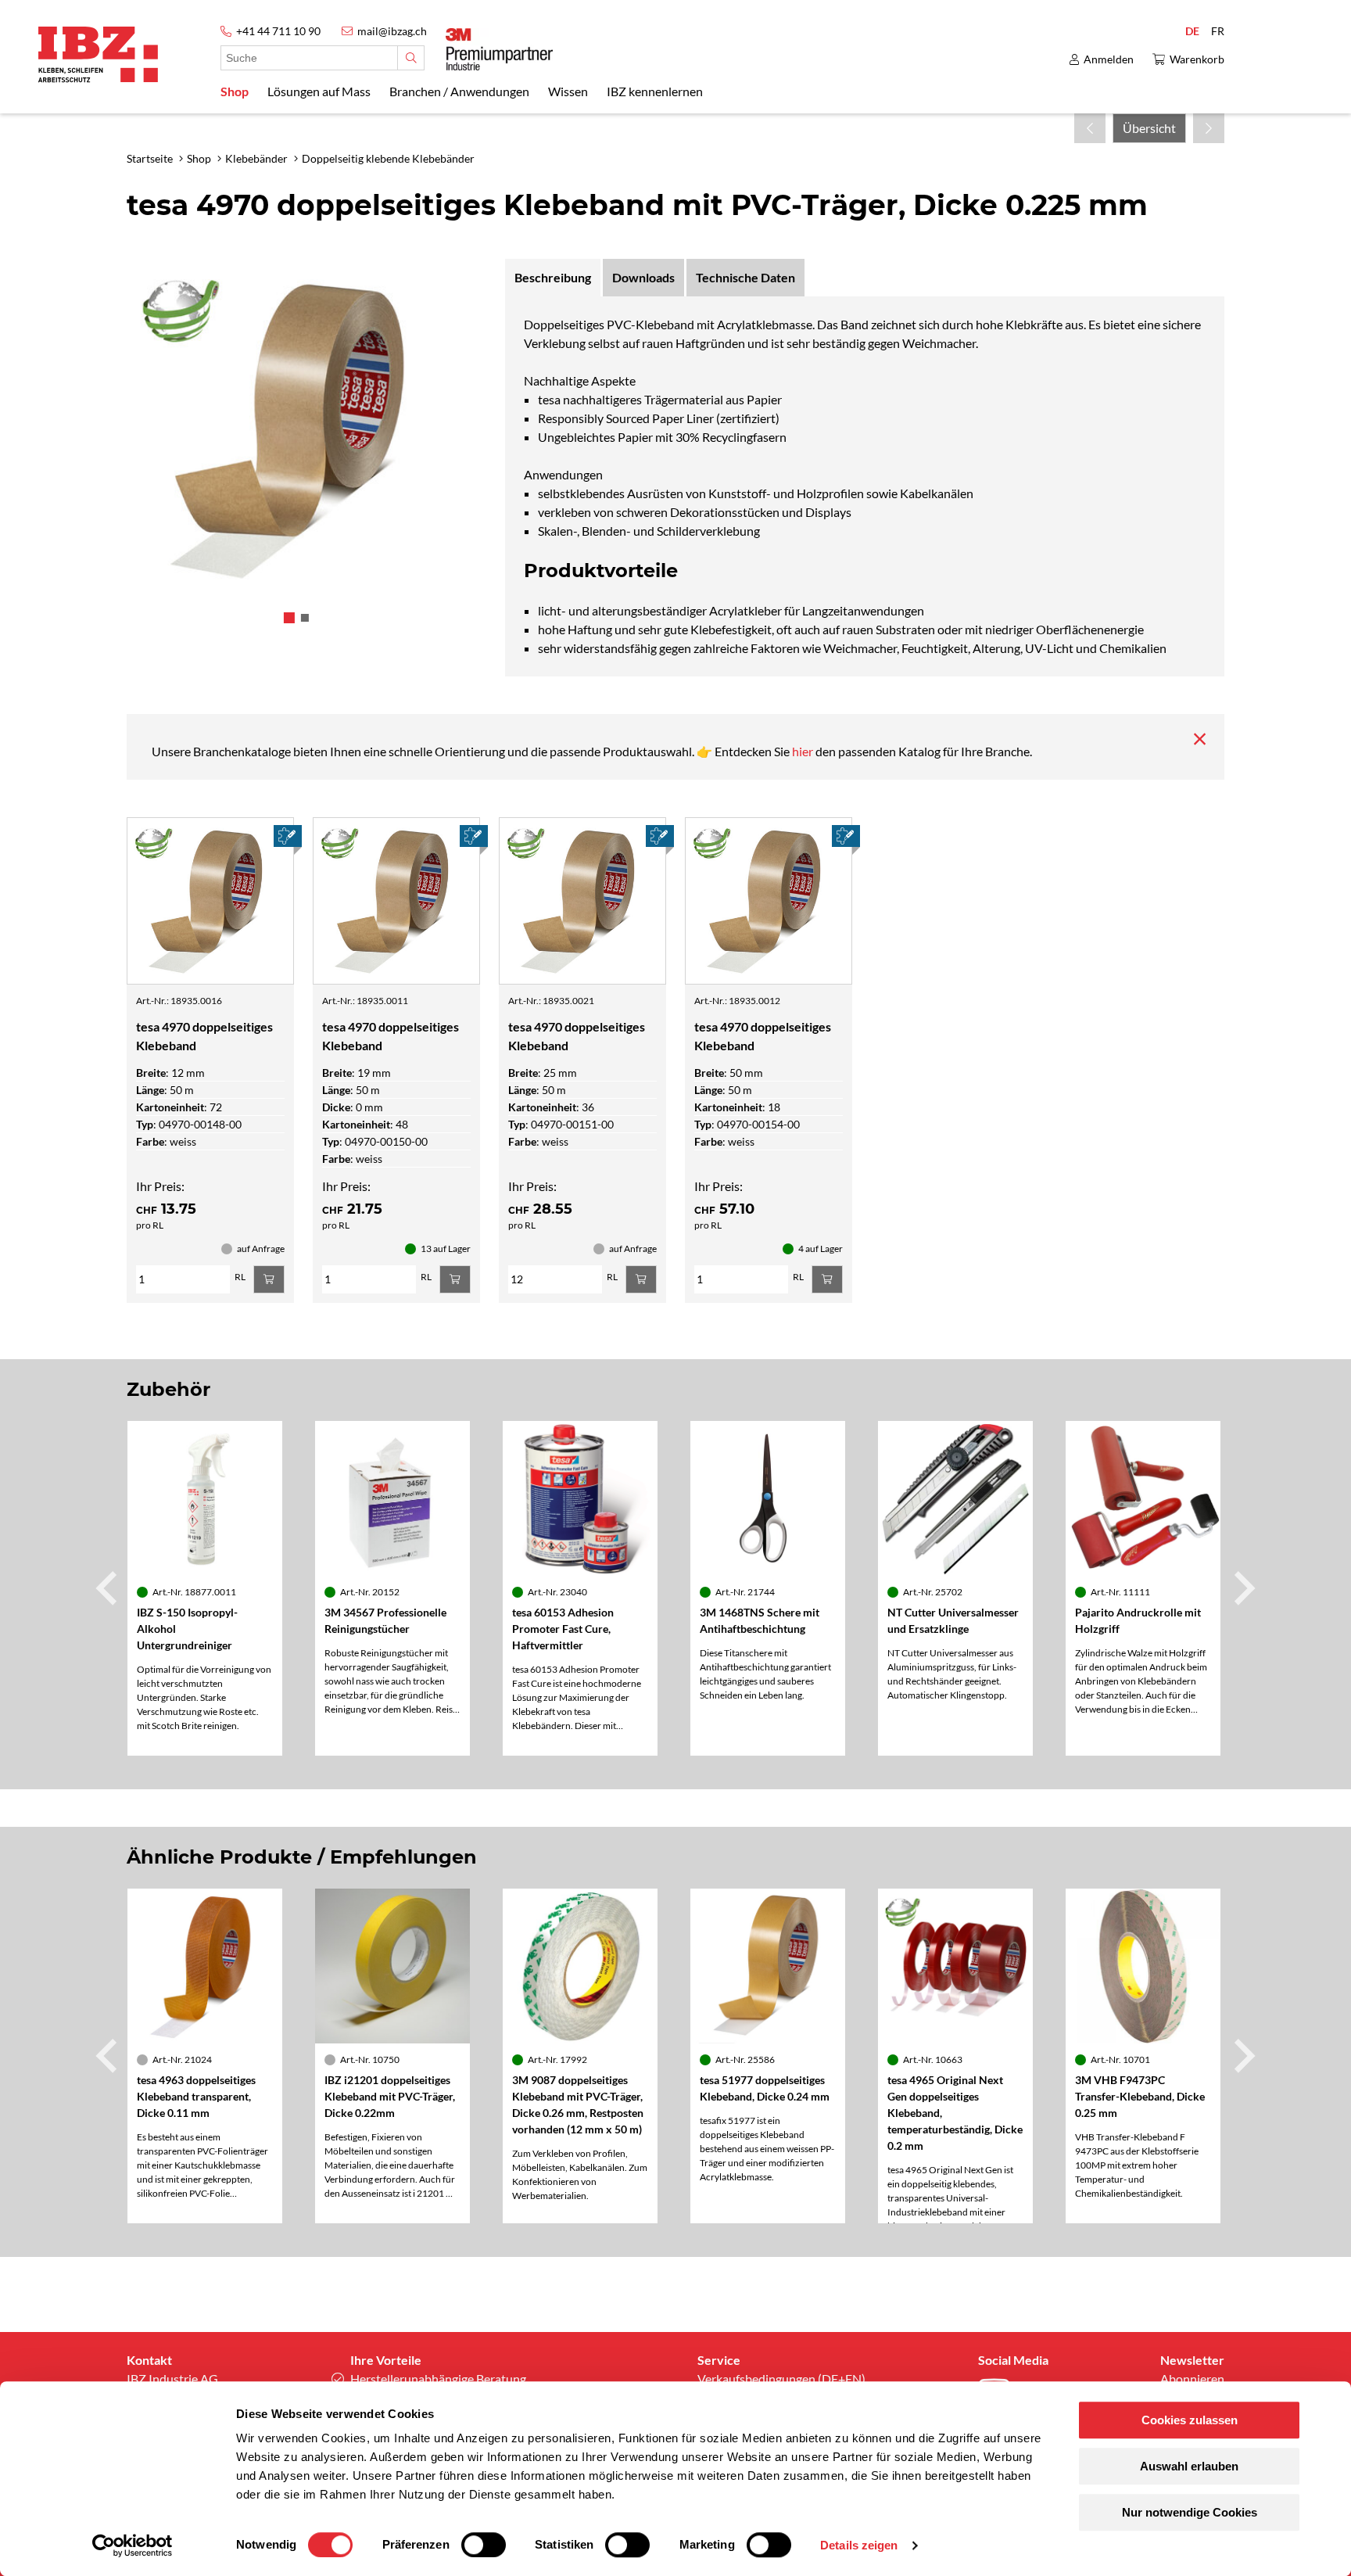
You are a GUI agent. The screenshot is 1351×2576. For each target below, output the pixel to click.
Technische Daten (745, 277)
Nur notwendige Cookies (1190, 2512)
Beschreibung (553, 277)
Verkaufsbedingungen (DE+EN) (781, 2379)
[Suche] (411, 58)
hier (804, 751)
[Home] (98, 54)
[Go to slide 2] (305, 618)
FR (1218, 31)
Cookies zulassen (1190, 2420)
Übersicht (1149, 128)
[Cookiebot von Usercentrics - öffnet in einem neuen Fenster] (133, 2546)
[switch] (484, 2545)
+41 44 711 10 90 (278, 31)
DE (1192, 31)
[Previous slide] (109, 1588)
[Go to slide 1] (289, 618)
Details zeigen (859, 2545)
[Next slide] (1242, 1588)
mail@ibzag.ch (392, 31)
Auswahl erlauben (1189, 2466)
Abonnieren (1192, 2379)
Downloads (643, 277)
